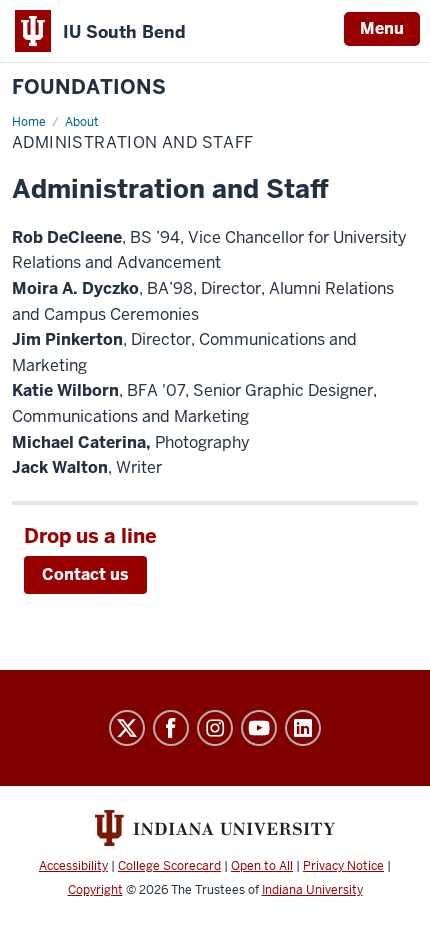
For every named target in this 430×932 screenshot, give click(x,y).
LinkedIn (303, 728)
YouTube (259, 728)
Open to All (262, 866)
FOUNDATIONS (89, 87)
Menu (382, 28)
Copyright (95, 890)
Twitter (127, 728)
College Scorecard (169, 866)
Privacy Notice (343, 866)
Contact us (85, 574)
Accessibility (73, 866)
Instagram (215, 728)
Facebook (171, 728)
